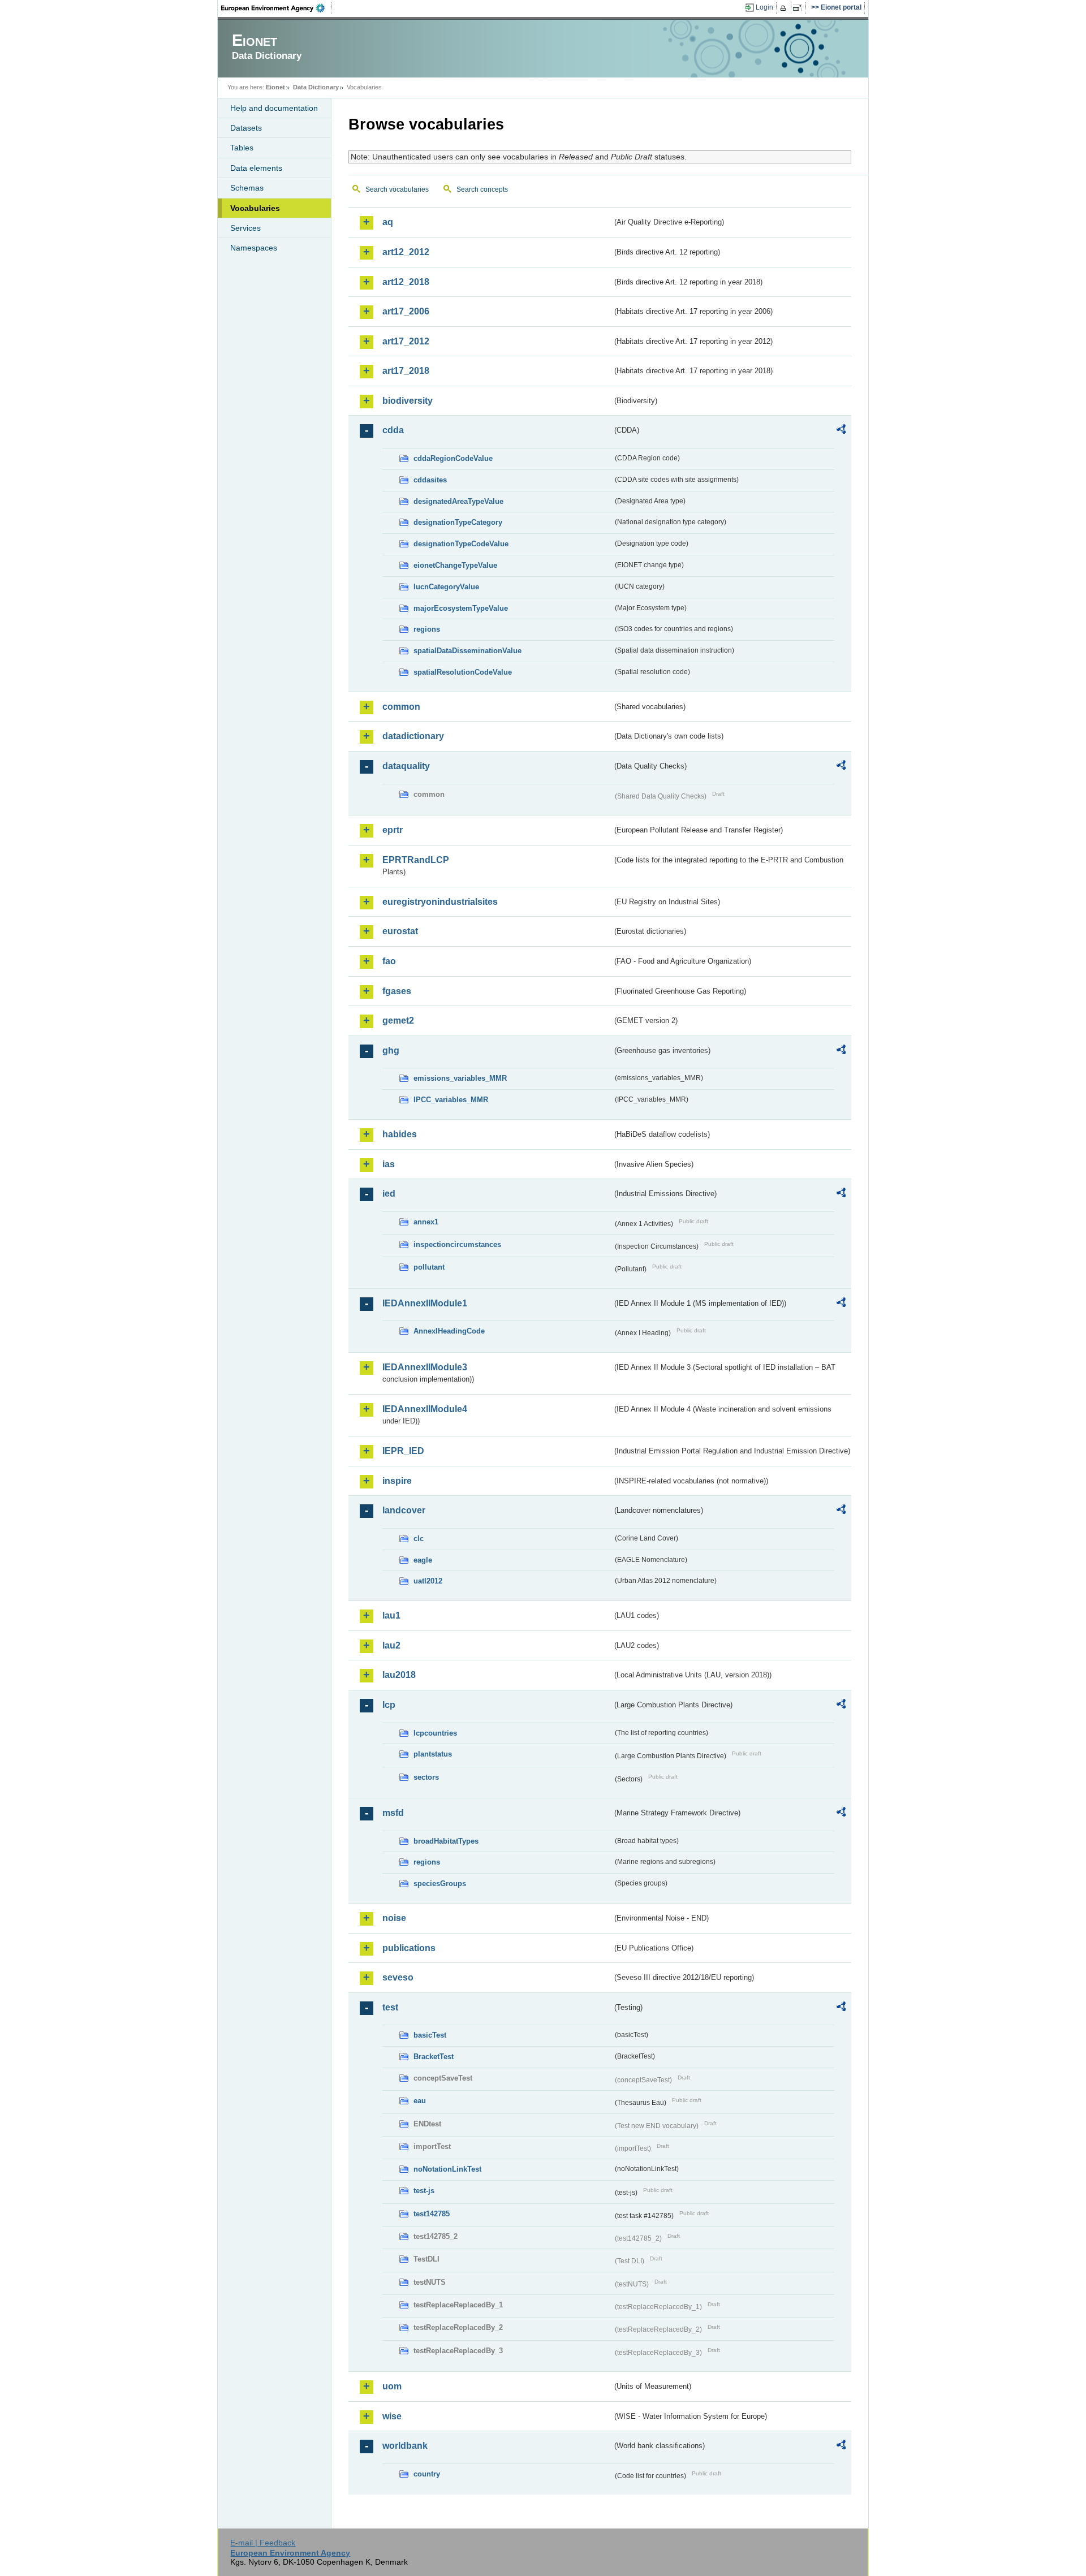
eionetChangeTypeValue (455, 565)
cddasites (430, 480)
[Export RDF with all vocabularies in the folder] (841, 431)
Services (245, 228)
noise (394, 1918)
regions (427, 629)
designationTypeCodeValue (461, 544)
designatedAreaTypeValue (458, 501)
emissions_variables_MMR (460, 1078)
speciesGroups (440, 1884)
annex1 (426, 1222)
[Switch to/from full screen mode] (800, 8)
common (401, 707)
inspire (397, 1481)
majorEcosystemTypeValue (461, 608)
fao (389, 961)
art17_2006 (406, 311)
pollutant (429, 1267)
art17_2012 (406, 341)
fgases (397, 991)
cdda (393, 430)
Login (764, 7)
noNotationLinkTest (447, 2169)
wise (392, 2416)
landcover (404, 1510)
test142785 (432, 2214)
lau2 (391, 1645)
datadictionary (413, 736)
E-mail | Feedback (263, 2543)
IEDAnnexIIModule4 (425, 1409)
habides (400, 1134)
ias (389, 1164)
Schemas (247, 188)
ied (389, 1194)
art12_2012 (406, 252)
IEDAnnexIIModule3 (425, 1367)
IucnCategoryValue (446, 587)
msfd (393, 1813)
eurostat (400, 931)
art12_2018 (406, 282)
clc (419, 1539)
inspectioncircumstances (457, 1244)
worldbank (405, 2446)
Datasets (246, 128)
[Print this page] (785, 8)
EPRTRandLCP (416, 860)
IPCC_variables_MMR (451, 1100)
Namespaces (254, 248)
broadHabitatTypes (446, 1841)
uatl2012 (428, 1581)
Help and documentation (274, 108)
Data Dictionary (316, 87)
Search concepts (482, 189)
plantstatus (433, 1754)
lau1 (391, 1615)
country (427, 2474)
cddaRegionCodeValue (453, 458)
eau (420, 2101)
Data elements (256, 168)
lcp (389, 1705)
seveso (398, 1977)
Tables (242, 148)
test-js (424, 2191)
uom (392, 2386)
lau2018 (399, 1675)
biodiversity (408, 401)
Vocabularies (255, 208)
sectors (426, 1777)
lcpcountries (435, 1733)
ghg (391, 1050)
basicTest (430, 2035)
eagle (423, 1560)
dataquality (406, 766)
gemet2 (398, 1021)
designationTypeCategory (458, 522)
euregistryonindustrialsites (440, 902)
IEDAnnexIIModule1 (425, 1303)
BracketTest (434, 2057)
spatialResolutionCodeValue (463, 672)
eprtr (393, 830)
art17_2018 (406, 371)
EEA (277, 8)
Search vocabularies (397, 189)
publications (409, 1948)
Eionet (275, 87)
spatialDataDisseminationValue (467, 651)
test (390, 2007)
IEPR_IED (403, 1451)
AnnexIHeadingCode (449, 1331)
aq (388, 222)
